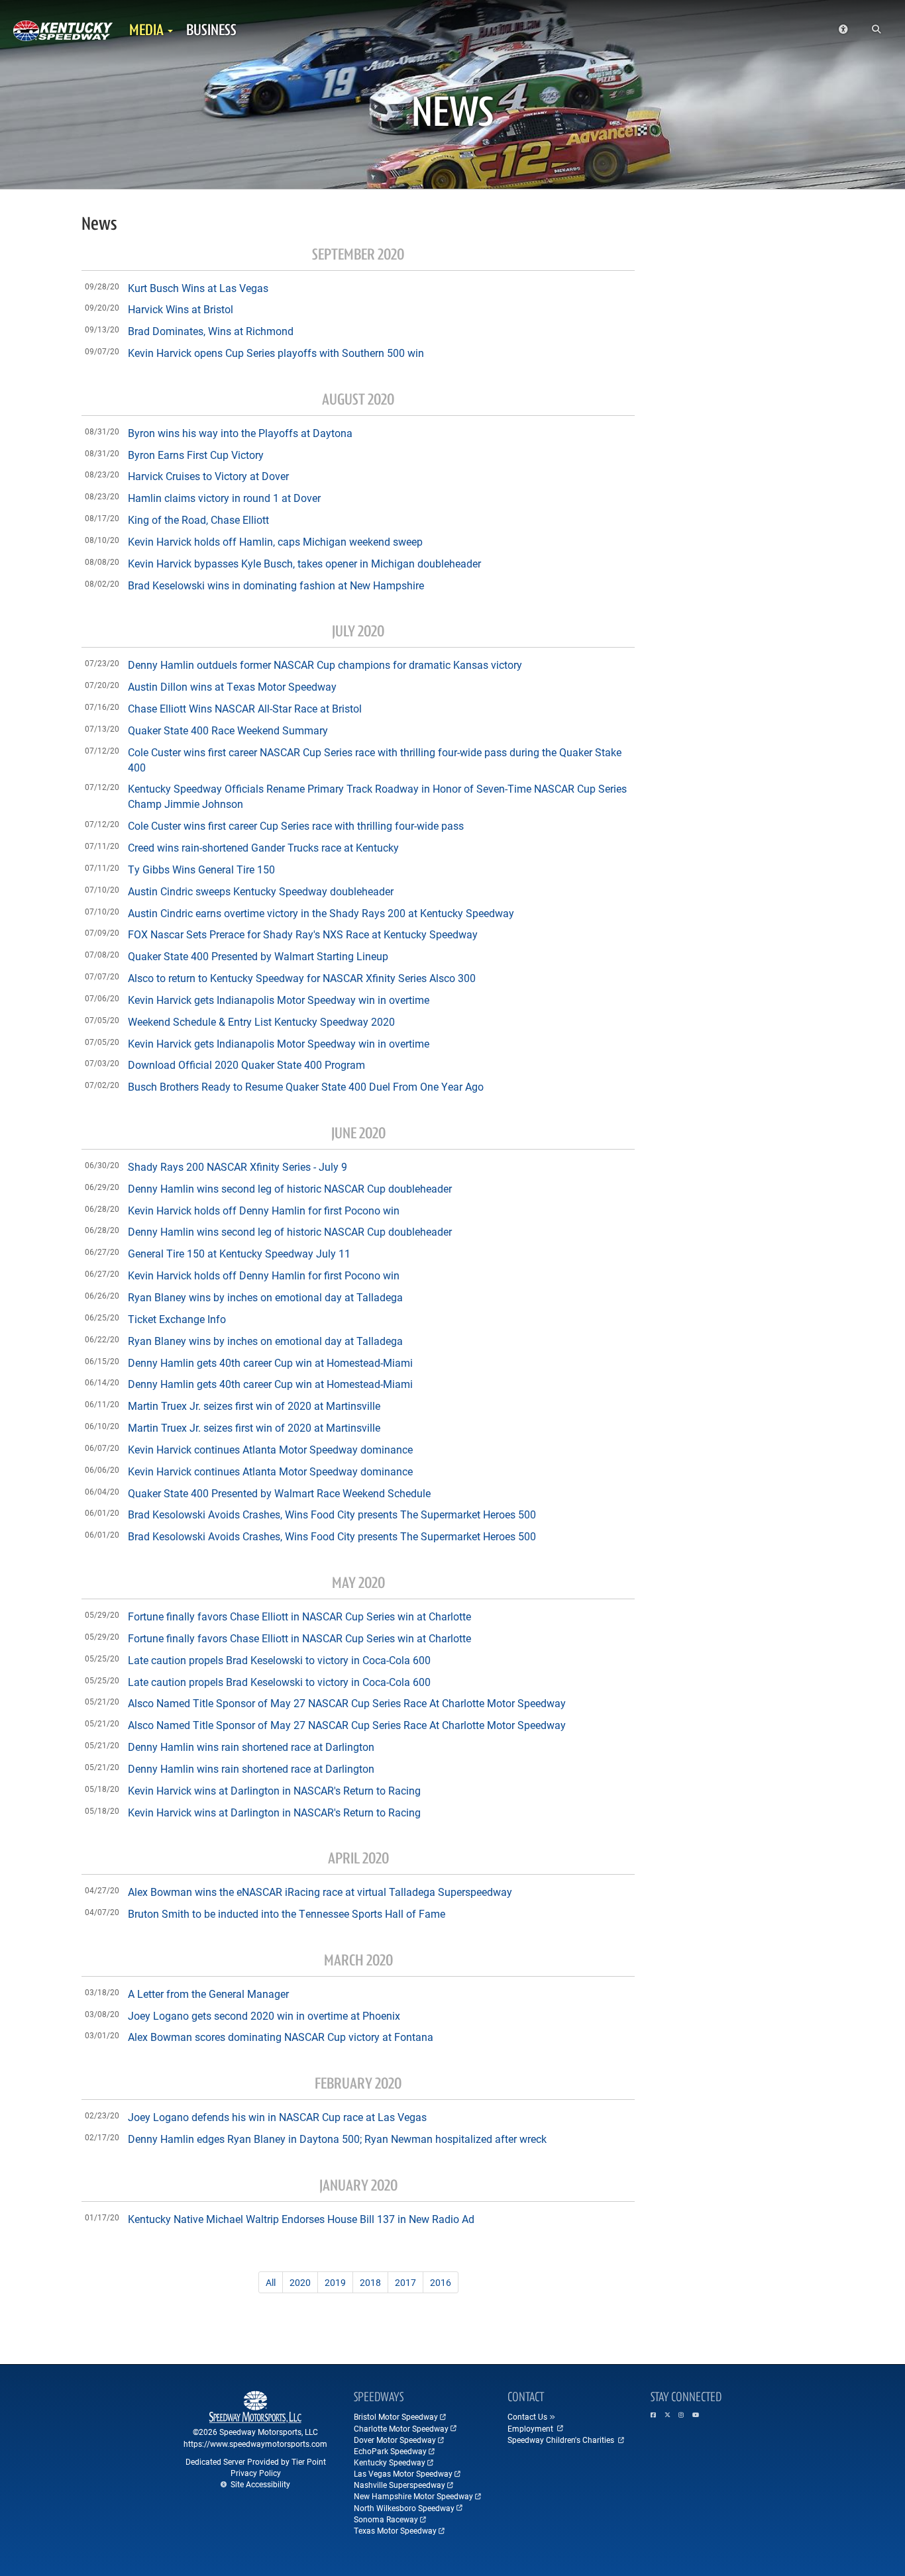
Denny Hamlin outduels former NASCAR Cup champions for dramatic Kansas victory (325, 665)
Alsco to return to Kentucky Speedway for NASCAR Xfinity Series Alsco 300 (302, 978)
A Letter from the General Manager (208, 1994)
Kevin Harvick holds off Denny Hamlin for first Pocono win (264, 1210)
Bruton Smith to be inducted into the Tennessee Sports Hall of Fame (287, 1913)
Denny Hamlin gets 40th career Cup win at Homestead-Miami (270, 1362)
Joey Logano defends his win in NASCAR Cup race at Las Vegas (277, 2117)
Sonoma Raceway (386, 2519)
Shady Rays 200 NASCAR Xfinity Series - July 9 (238, 1166)
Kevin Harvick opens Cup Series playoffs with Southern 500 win (276, 353)
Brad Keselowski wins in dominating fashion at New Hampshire (276, 585)
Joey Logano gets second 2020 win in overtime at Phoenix (264, 2015)
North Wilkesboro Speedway (404, 2508)
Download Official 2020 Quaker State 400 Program (246, 1065)
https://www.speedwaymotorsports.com (255, 2444)
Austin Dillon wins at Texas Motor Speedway (232, 686)
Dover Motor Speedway (395, 2440)
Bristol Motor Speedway (396, 2416)
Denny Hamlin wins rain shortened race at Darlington (251, 1747)
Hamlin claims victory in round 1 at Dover (224, 498)
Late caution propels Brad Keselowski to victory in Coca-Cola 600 (279, 1660)
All (271, 2282)
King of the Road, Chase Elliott (198, 520)
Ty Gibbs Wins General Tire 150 (201, 869)
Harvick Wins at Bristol (181, 309)
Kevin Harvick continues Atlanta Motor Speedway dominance (270, 1449)
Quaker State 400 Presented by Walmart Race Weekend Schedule (279, 1493)
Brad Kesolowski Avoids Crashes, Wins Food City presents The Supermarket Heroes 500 (332, 1514)
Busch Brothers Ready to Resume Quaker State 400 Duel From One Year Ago (306, 1086)
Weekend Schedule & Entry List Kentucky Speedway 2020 (261, 1021)
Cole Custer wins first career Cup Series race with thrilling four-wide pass (296, 825)
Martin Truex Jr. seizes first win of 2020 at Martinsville (254, 1406)
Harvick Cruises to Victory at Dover (208, 476)
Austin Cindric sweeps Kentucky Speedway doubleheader (261, 891)
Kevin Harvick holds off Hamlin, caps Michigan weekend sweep (275, 541)
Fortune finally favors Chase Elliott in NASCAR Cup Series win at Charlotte (299, 1616)
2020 (300, 2282)
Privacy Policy (256, 2473)
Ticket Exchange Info (177, 1319)
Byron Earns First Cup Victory (196, 455)
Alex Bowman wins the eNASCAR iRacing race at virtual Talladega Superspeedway (320, 1892)
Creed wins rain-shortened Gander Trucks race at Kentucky (263, 847)
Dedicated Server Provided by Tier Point (256, 2461)
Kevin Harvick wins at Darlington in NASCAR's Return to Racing (274, 1790)
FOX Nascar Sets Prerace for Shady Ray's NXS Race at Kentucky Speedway (303, 934)
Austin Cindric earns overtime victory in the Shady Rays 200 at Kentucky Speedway (321, 913)
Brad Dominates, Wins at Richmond (211, 331)
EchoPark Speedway (390, 2451)
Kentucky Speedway (390, 2462)
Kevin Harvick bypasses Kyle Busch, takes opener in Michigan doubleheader (304, 563)
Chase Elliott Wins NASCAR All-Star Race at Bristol (245, 708)
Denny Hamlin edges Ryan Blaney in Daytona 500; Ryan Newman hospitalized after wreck (337, 2139)
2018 (370, 2282)
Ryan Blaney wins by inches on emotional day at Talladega (265, 1297)
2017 (405, 2282)
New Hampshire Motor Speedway (413, 2496)
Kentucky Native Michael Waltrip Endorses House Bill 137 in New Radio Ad (301, 2219)
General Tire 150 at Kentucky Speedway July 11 (239, 1253)
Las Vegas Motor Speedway (403, 2473)
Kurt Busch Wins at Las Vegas (198, 288)
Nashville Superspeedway (399, 2485)
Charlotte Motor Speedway (401, 2428)
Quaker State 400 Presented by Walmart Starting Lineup (258, 956)
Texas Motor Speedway (395, 2530)
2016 (441, 2282)
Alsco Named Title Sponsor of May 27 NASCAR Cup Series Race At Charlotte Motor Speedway (347, 1703)
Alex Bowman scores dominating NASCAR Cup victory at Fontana (281, 2037)
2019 (335, 2282)
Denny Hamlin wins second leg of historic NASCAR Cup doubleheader (290, 1188)
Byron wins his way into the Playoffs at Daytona (240, 433)
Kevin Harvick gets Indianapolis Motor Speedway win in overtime (279, 1000)
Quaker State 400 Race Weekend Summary (228, 730)
